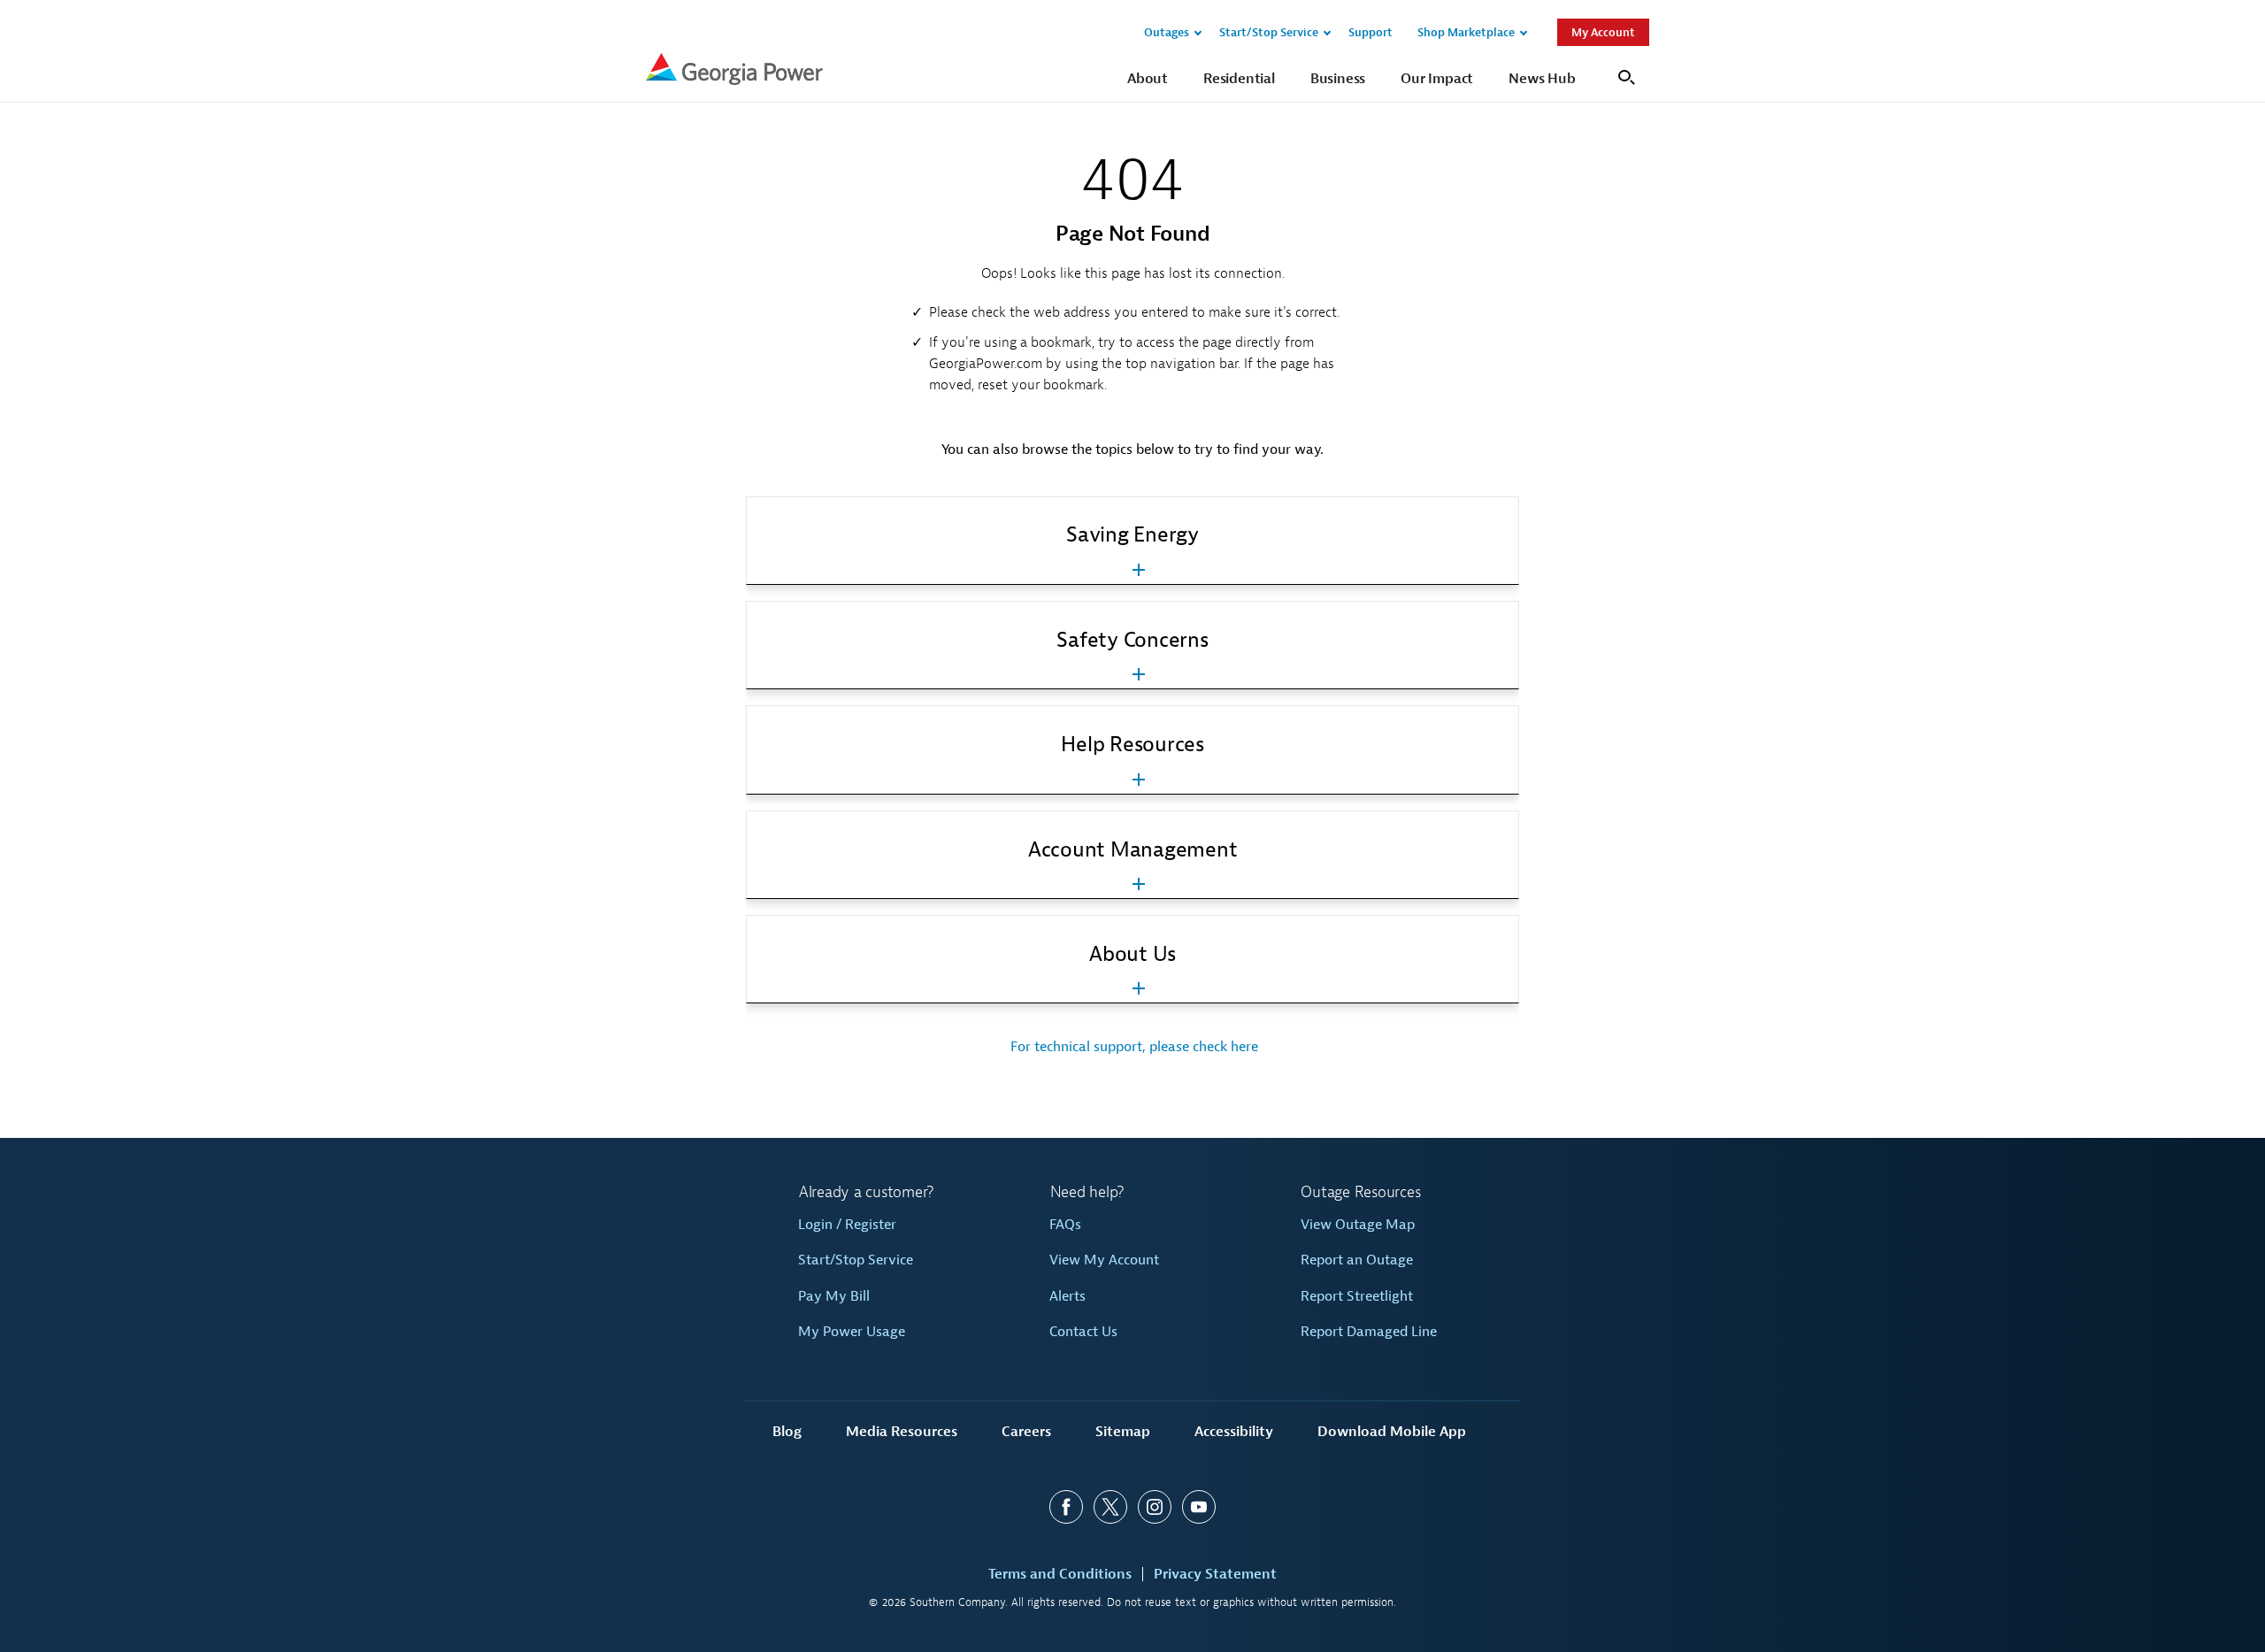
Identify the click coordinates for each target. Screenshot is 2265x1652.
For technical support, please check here (1132, 1047)
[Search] (1624, 76)
